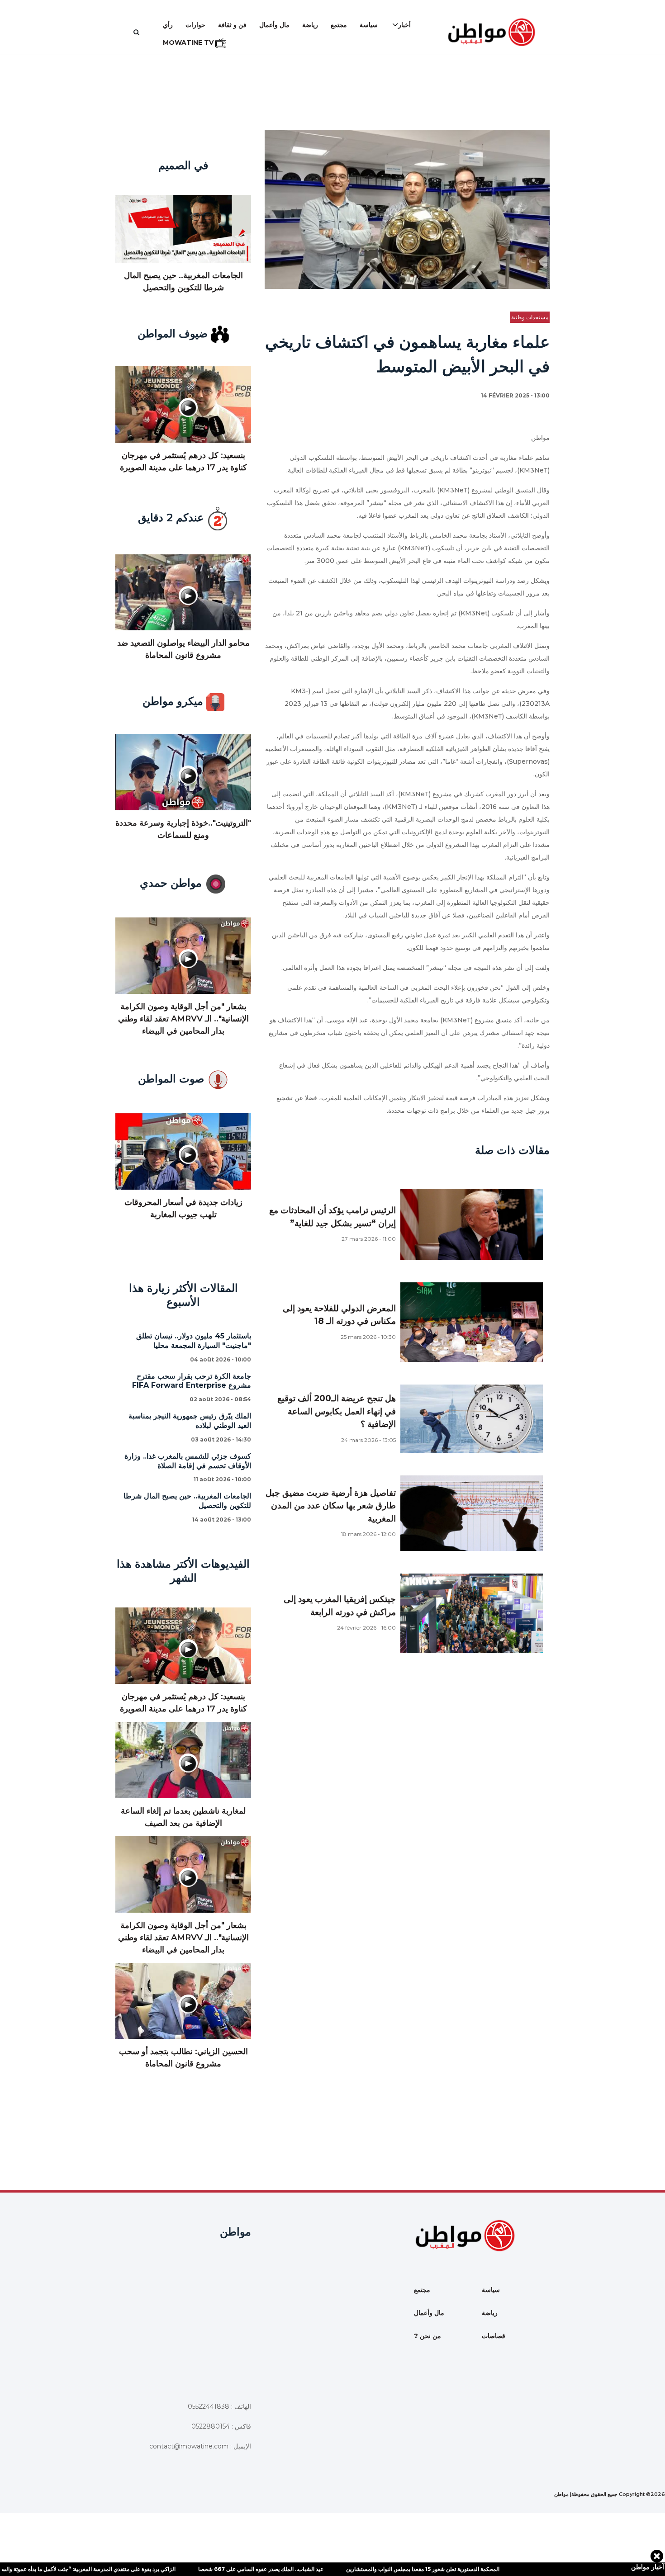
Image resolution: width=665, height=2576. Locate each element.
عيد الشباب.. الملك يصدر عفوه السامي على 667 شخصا (200, 2569)
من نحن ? (427, 2336)
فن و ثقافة (232, 25)
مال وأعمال (274, 25)
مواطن (561, 2494)
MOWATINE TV (189, 43)
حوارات (195, 25)
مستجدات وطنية (530, 317)
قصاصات (494, 2336)
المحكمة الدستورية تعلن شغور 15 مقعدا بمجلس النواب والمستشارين (362, 2569)
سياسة (369, 25)
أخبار (404, 25)
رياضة (310, 25)
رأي (168, 25)
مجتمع (339, 25)
